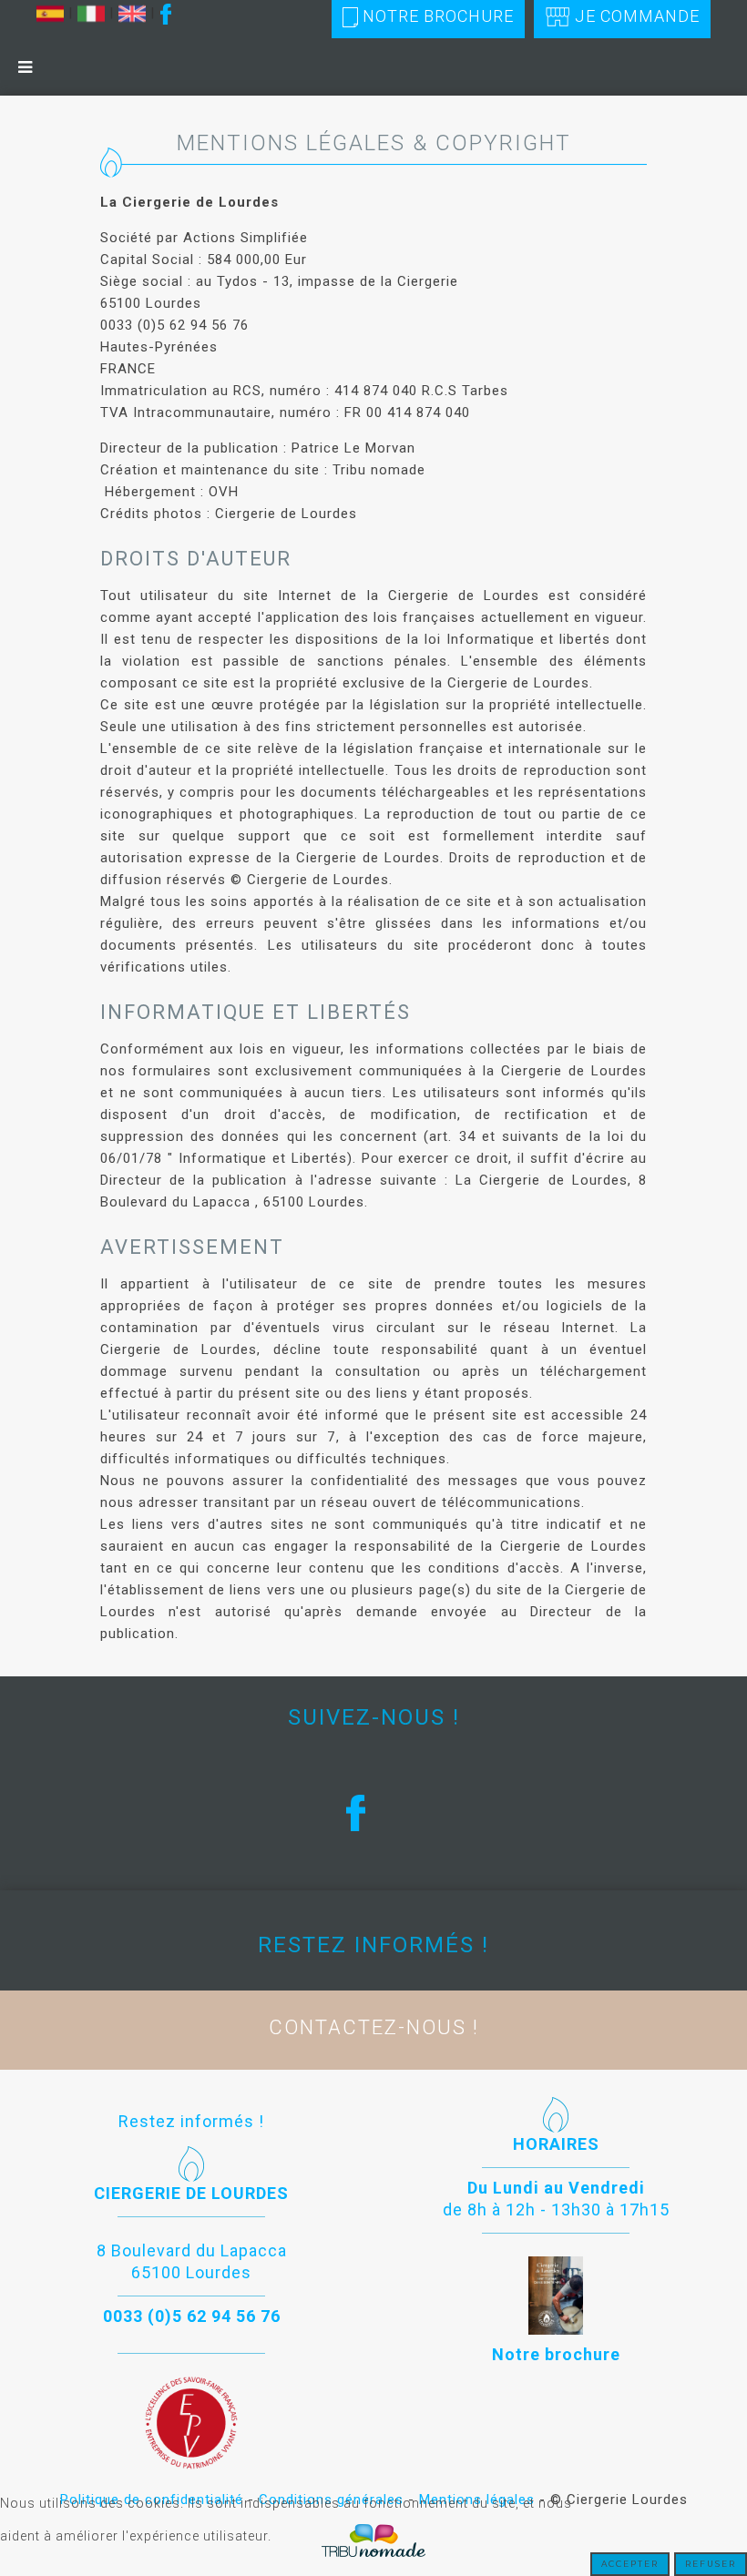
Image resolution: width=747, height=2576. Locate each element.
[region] (373, 1812)
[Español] (50, 13)
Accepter (630, 2564)
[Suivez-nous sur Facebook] (166, 13)
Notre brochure (438, 16)
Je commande (637, 16)
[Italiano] (91, 13)
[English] (132, 13)
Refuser (711, 2564)
